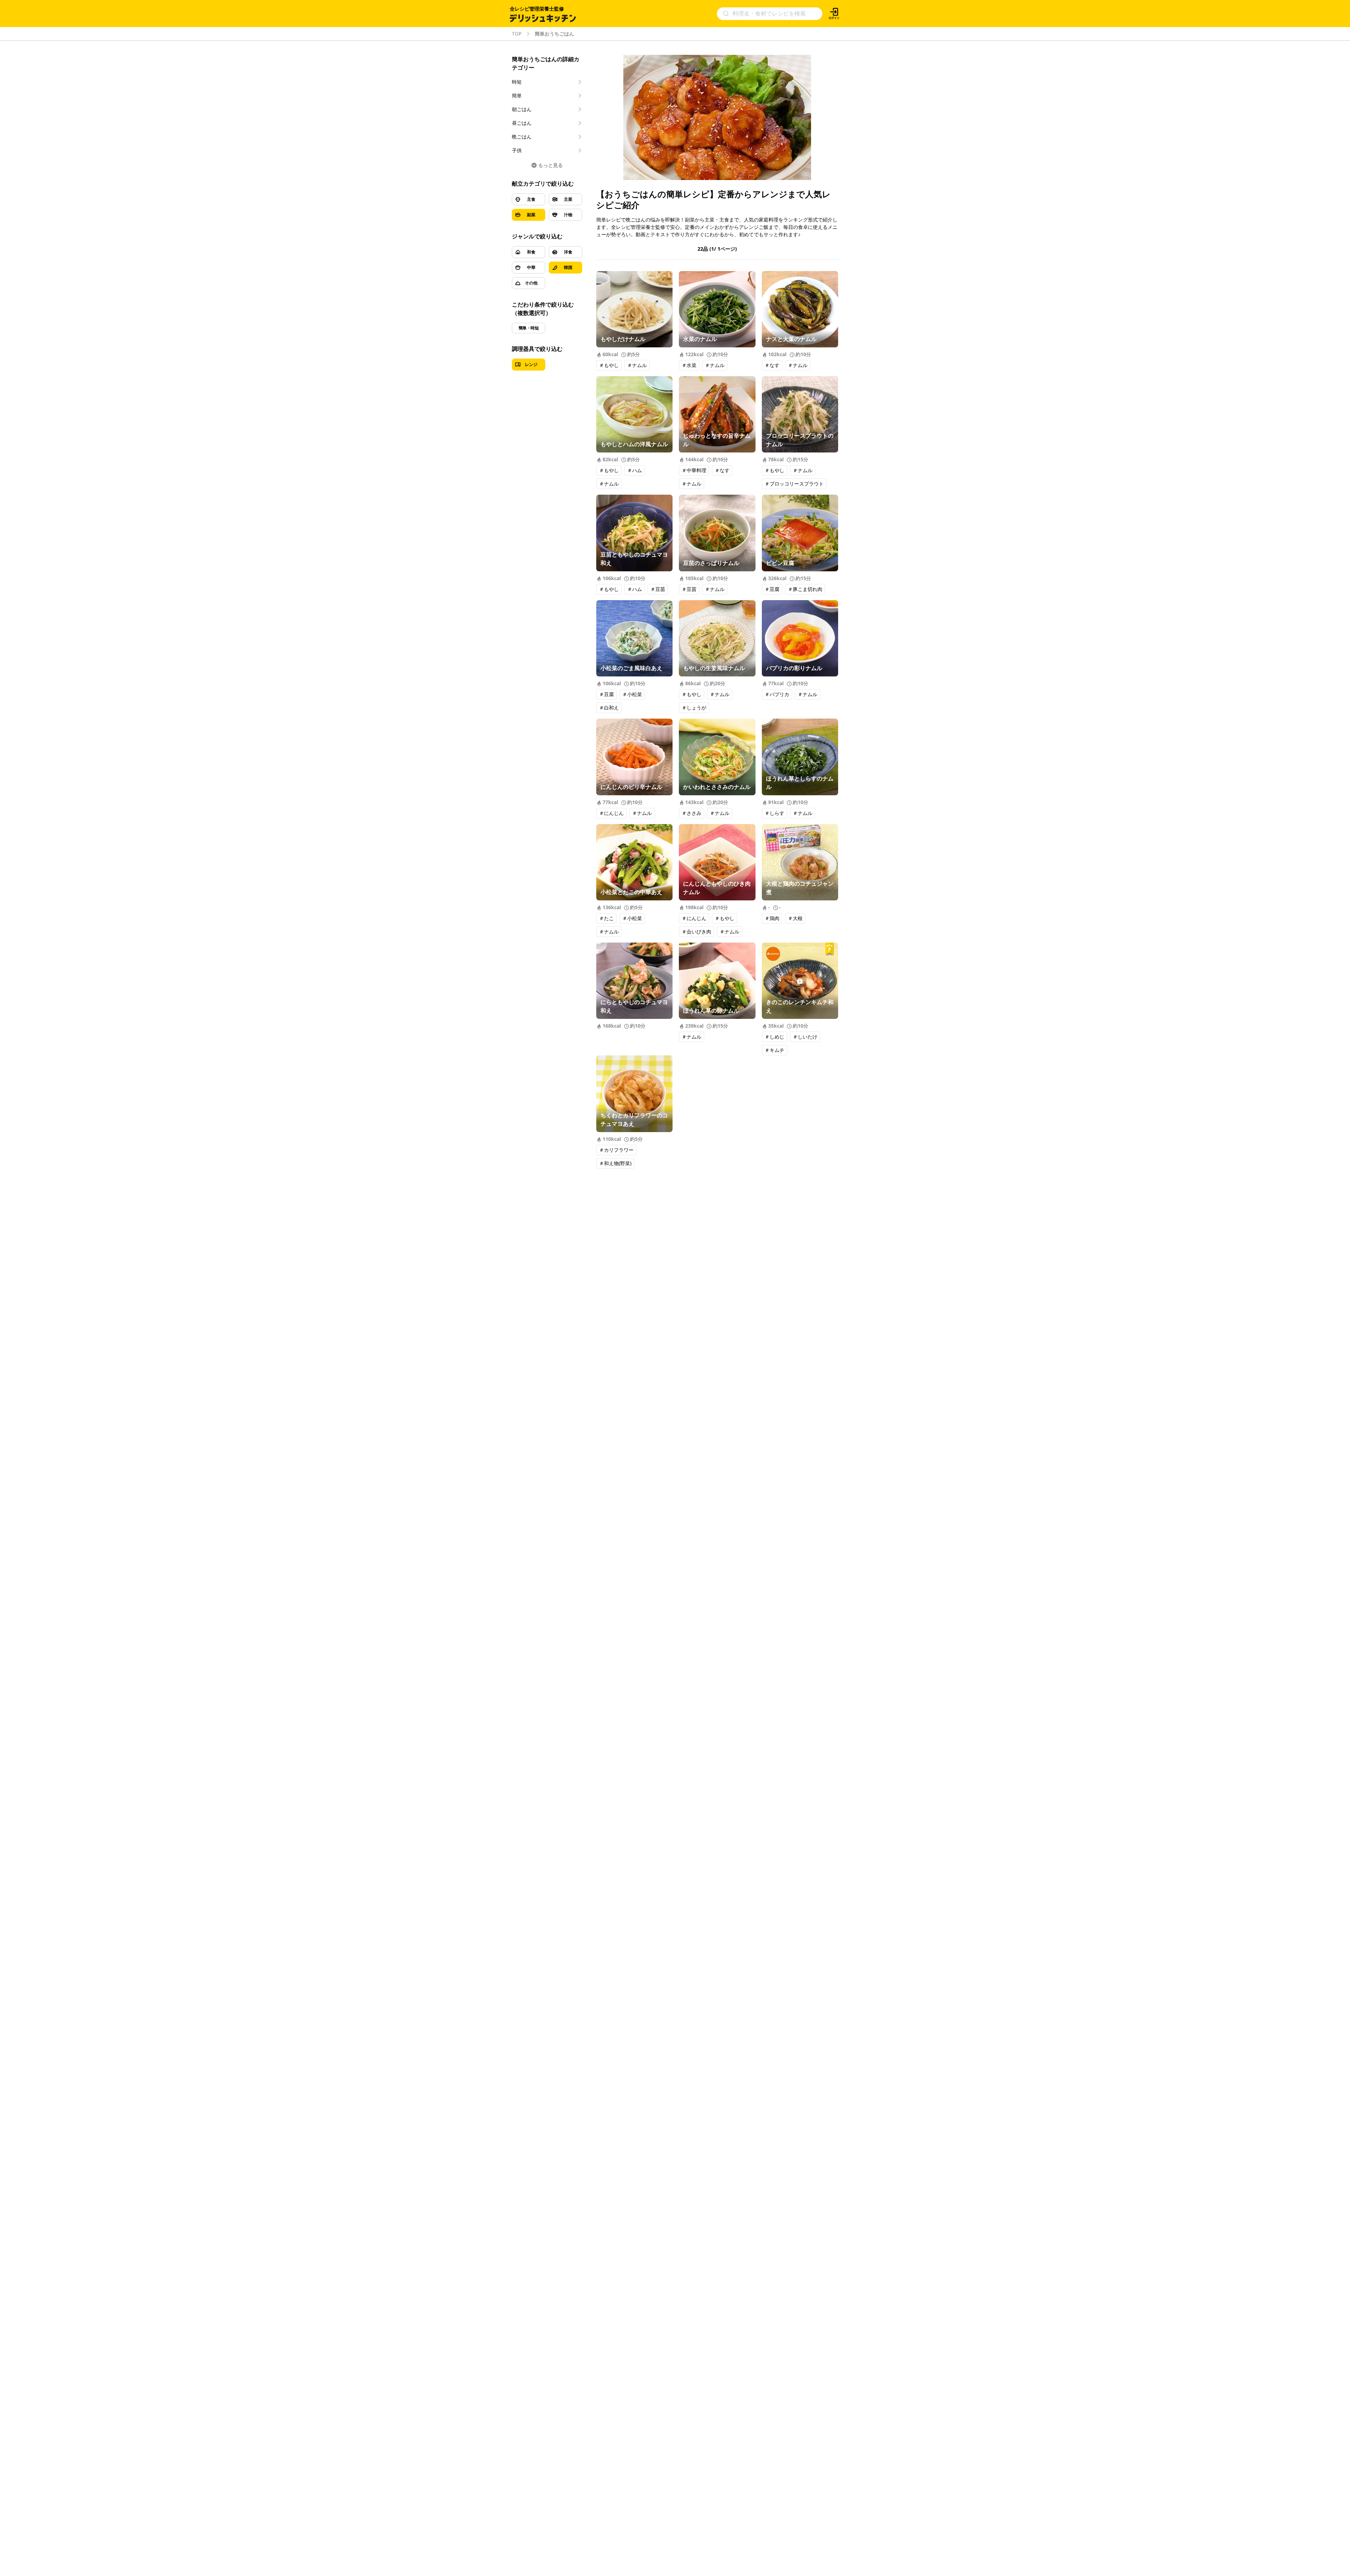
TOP (517, 34)
